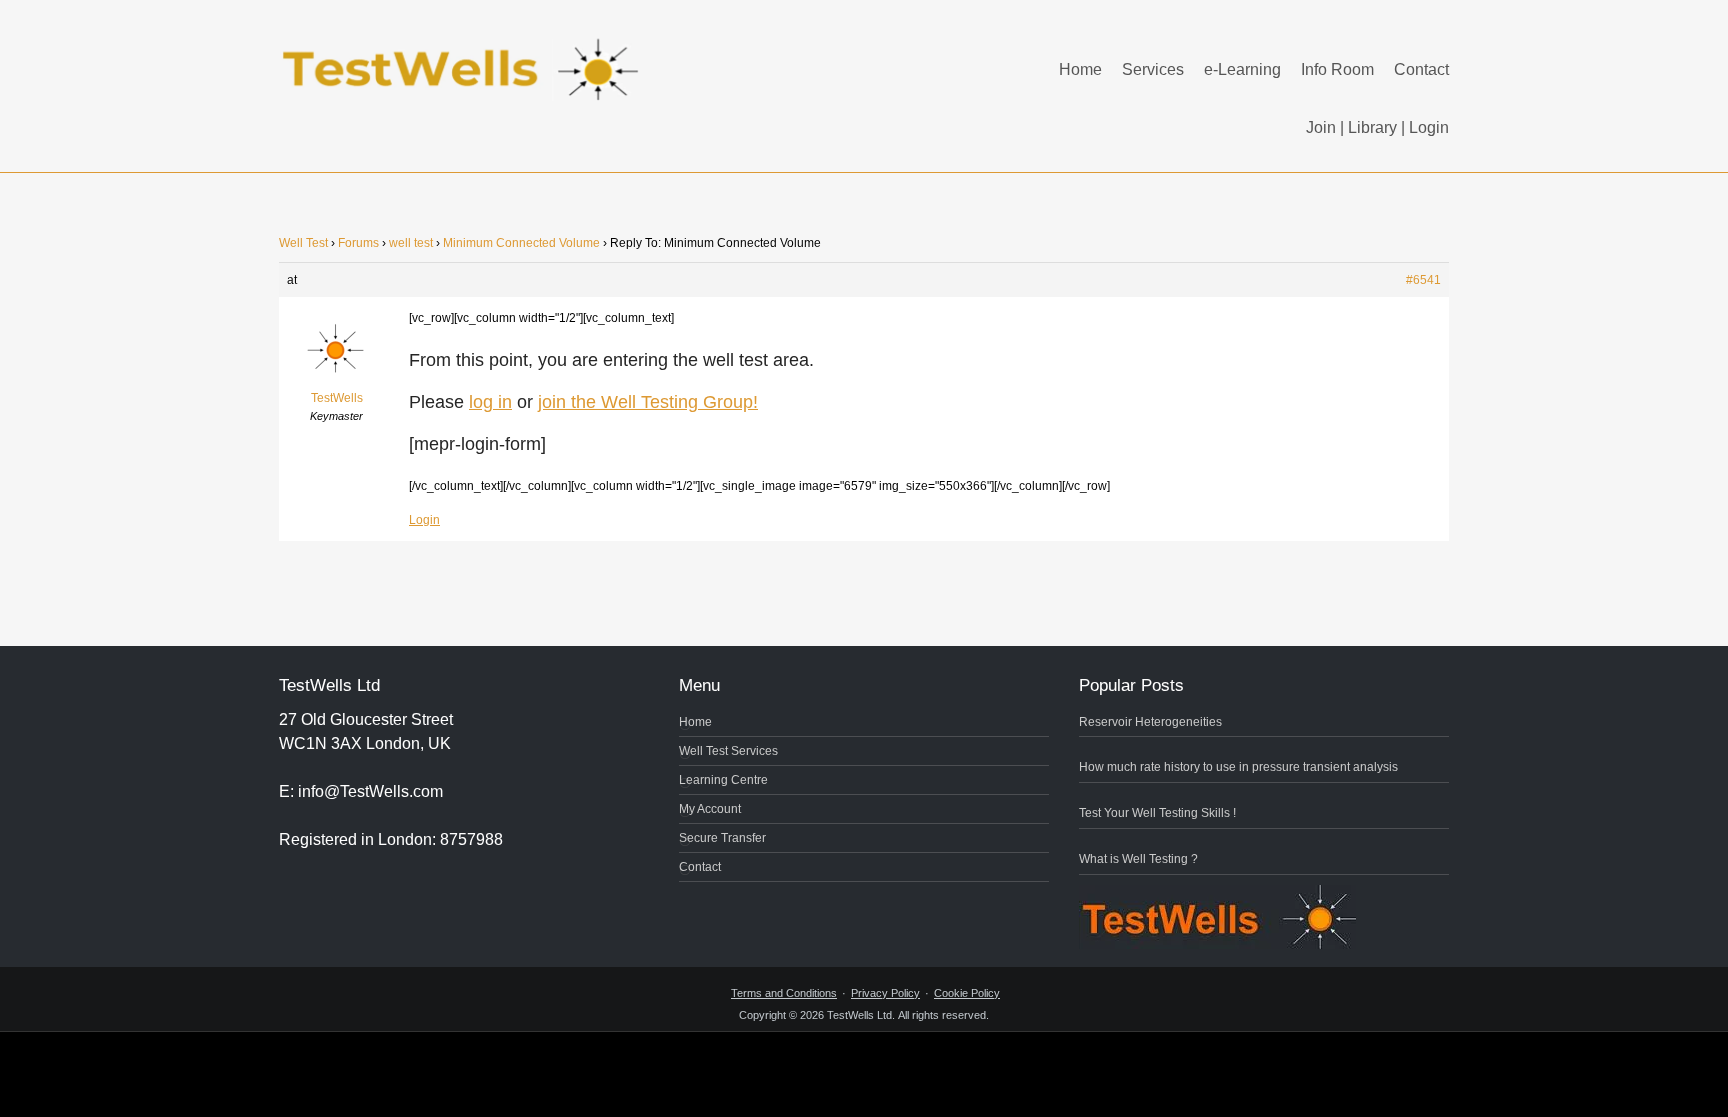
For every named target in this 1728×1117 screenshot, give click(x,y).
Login (1429, 127)
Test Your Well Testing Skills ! (1157, 813)
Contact (1421, 69)
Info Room (1337, 69)
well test (411, 243)
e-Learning (1242, 69)
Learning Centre (723, 780)
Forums (358, 243)
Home (1080, 69)
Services (1153, 69)
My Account (710, 809)
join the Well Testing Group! (648, 402)
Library (1372, 127)
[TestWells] (464, 53)
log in (490, 402)
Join (1321, 127)
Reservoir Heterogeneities (1150, 722)
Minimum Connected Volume (521, 243)
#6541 (1423, 280)
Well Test (303, 243)
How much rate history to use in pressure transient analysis (1238, 767)
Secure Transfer (722, 838)
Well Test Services (728, 751)
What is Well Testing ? (1138, 859)
